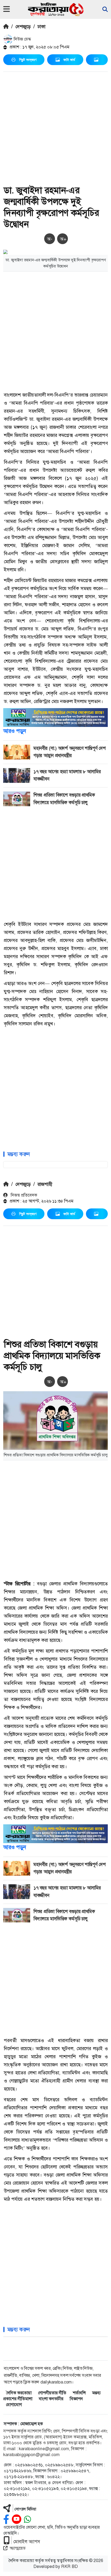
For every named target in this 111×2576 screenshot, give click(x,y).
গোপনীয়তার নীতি (52, 2393)
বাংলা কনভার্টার (51, 2399)
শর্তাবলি (79, 2393)
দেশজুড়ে (23, 27)
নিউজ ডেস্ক (22, 39)
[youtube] (17, 2519)
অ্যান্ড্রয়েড (18, 2548)
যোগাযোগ (14, 2405)
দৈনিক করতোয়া (19, 2393)
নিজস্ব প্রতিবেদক (23, 1195)
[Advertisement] (55, 129)
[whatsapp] (27, 2519)
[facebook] (6, 2519)
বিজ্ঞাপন (76, 2399)
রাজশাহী (45, 1184)
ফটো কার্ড (69, 60)
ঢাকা (41, 27)
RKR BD (70, 2566)
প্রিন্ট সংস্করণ (28, 60)
